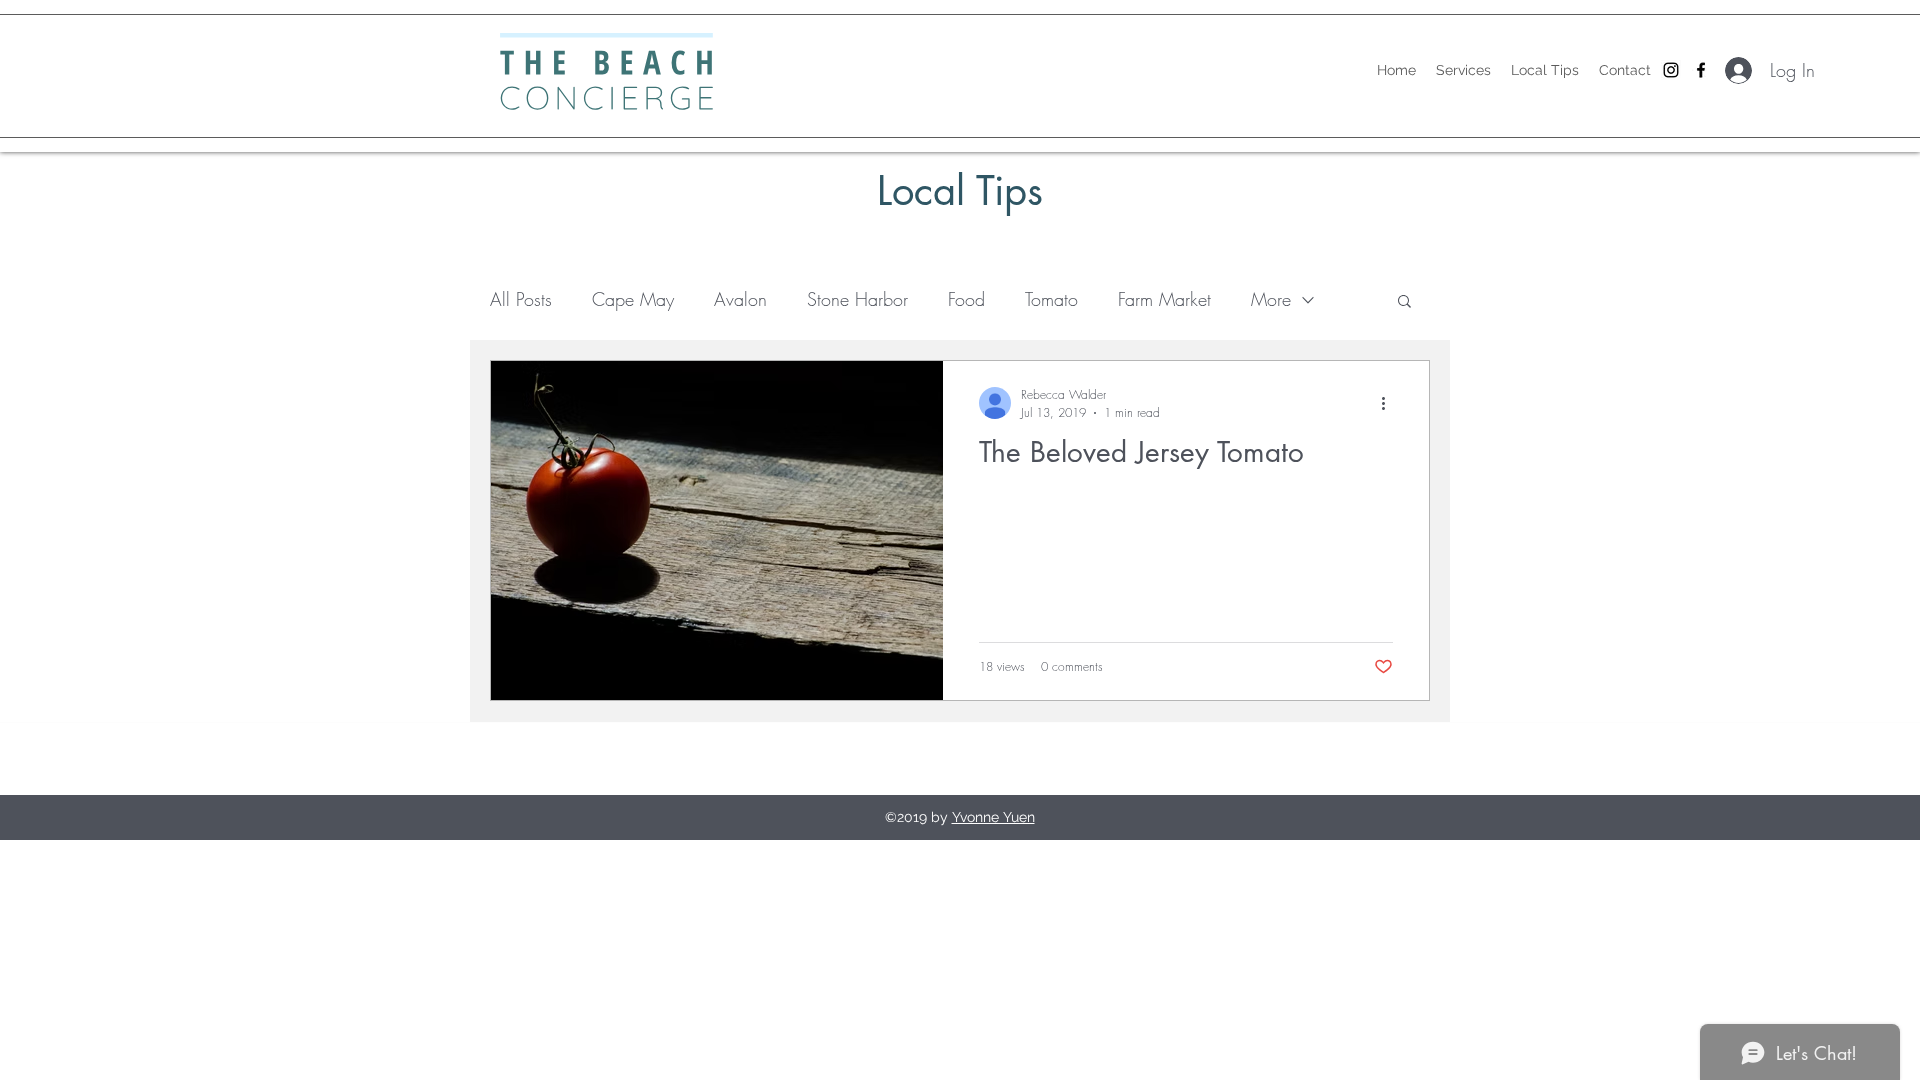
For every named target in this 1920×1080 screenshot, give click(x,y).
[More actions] (1390, 403)
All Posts (521, 299)
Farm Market (1164, 299)
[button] (1404, 302)
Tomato (1051, 299)
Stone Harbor (857, 299)
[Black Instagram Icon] (1671, 70)
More (1271, 299)
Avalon (740, 299)
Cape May (633, 299)
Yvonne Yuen (993, 817)
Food (966, 299)
